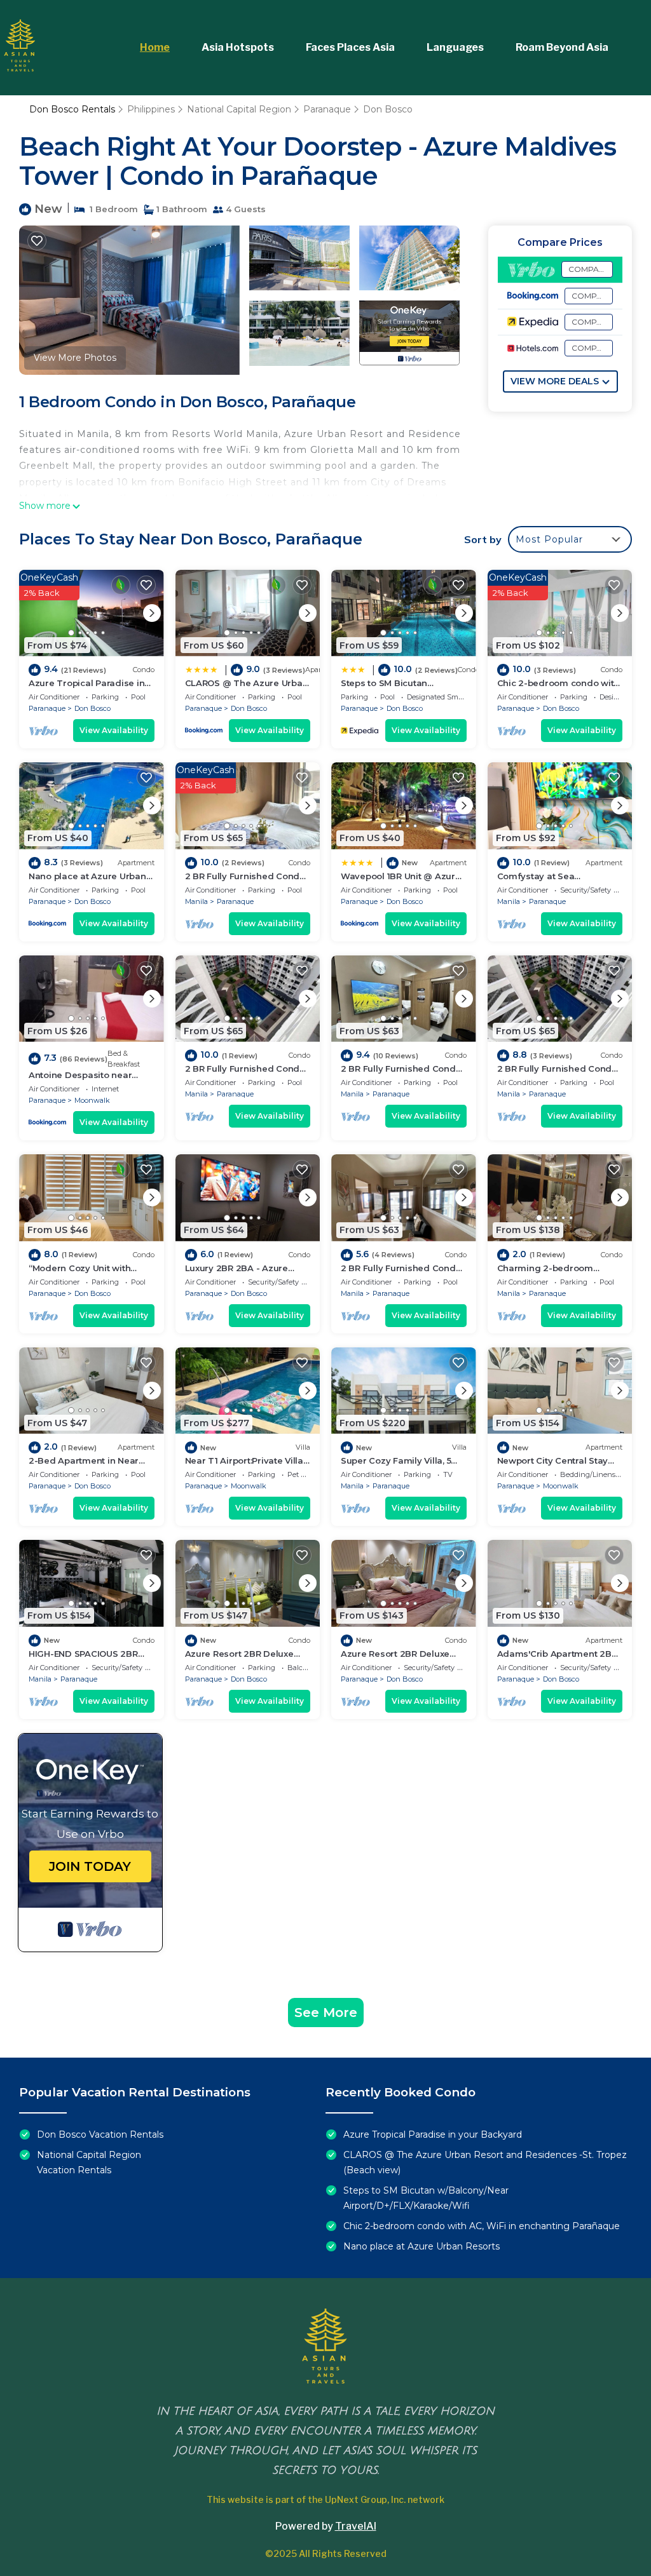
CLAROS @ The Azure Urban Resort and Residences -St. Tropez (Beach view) (485, 2162)
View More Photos (75, 358)
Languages (455, 47)
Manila (196, 901)
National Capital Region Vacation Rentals (89, 2162)
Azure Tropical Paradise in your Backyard (433, 2134)
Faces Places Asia (350, 47)
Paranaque (327, 109)
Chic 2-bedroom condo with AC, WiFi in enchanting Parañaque (482, 2226)
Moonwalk (92, 1100)
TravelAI (356, 2526)
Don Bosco (388, 109)
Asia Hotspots (238, 47)
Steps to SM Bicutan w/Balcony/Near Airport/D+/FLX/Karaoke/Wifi (426, 2198)
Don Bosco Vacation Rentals (100, 2134)
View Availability (114, 730)
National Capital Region (239, 109)
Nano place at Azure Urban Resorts (421, 2246)
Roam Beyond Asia (562, 47)
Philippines (151, 109)
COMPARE (589, 269)
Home (155, 47)
